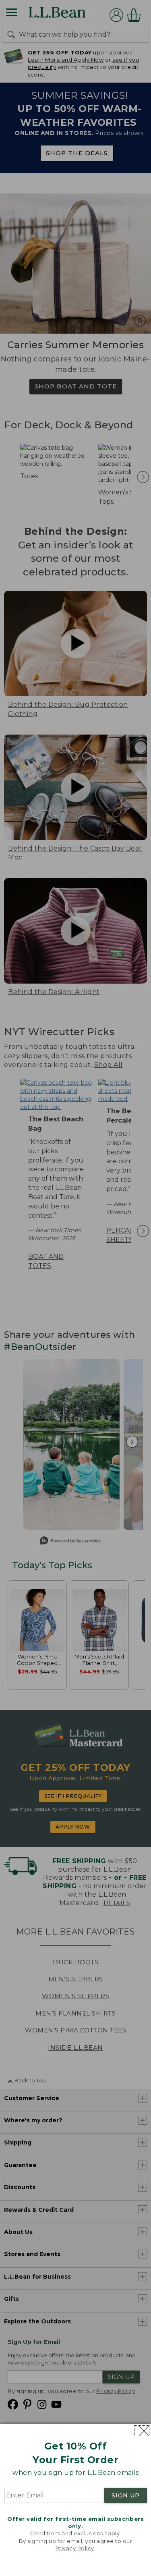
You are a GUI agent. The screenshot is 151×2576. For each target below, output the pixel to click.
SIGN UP (126, 2495)
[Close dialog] (142, 2431)
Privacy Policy (75, 2548)
